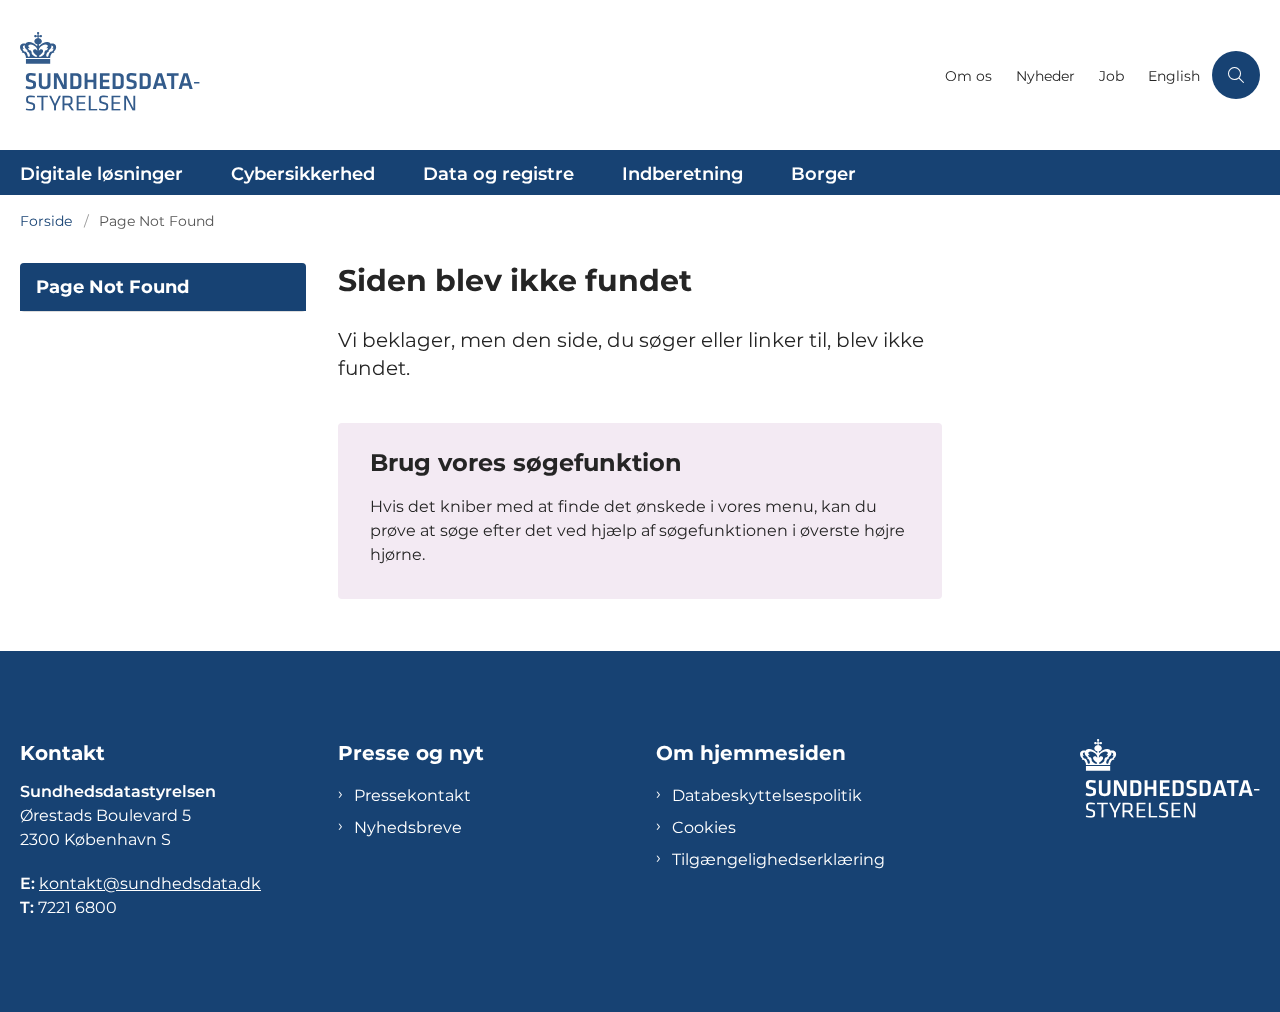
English (1174, 76)
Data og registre (498, 174)
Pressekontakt (412, 795)
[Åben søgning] (1236, 75)
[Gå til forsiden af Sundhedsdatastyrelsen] (476, 75)
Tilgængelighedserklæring (778, 859)
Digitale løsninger (101, 174)
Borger (823, 174)
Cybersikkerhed (303, 174)
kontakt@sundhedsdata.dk (150, 883)
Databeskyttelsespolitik (767, 795)
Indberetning (682, 174)
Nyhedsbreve (408, 827)
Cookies (704, 827)
